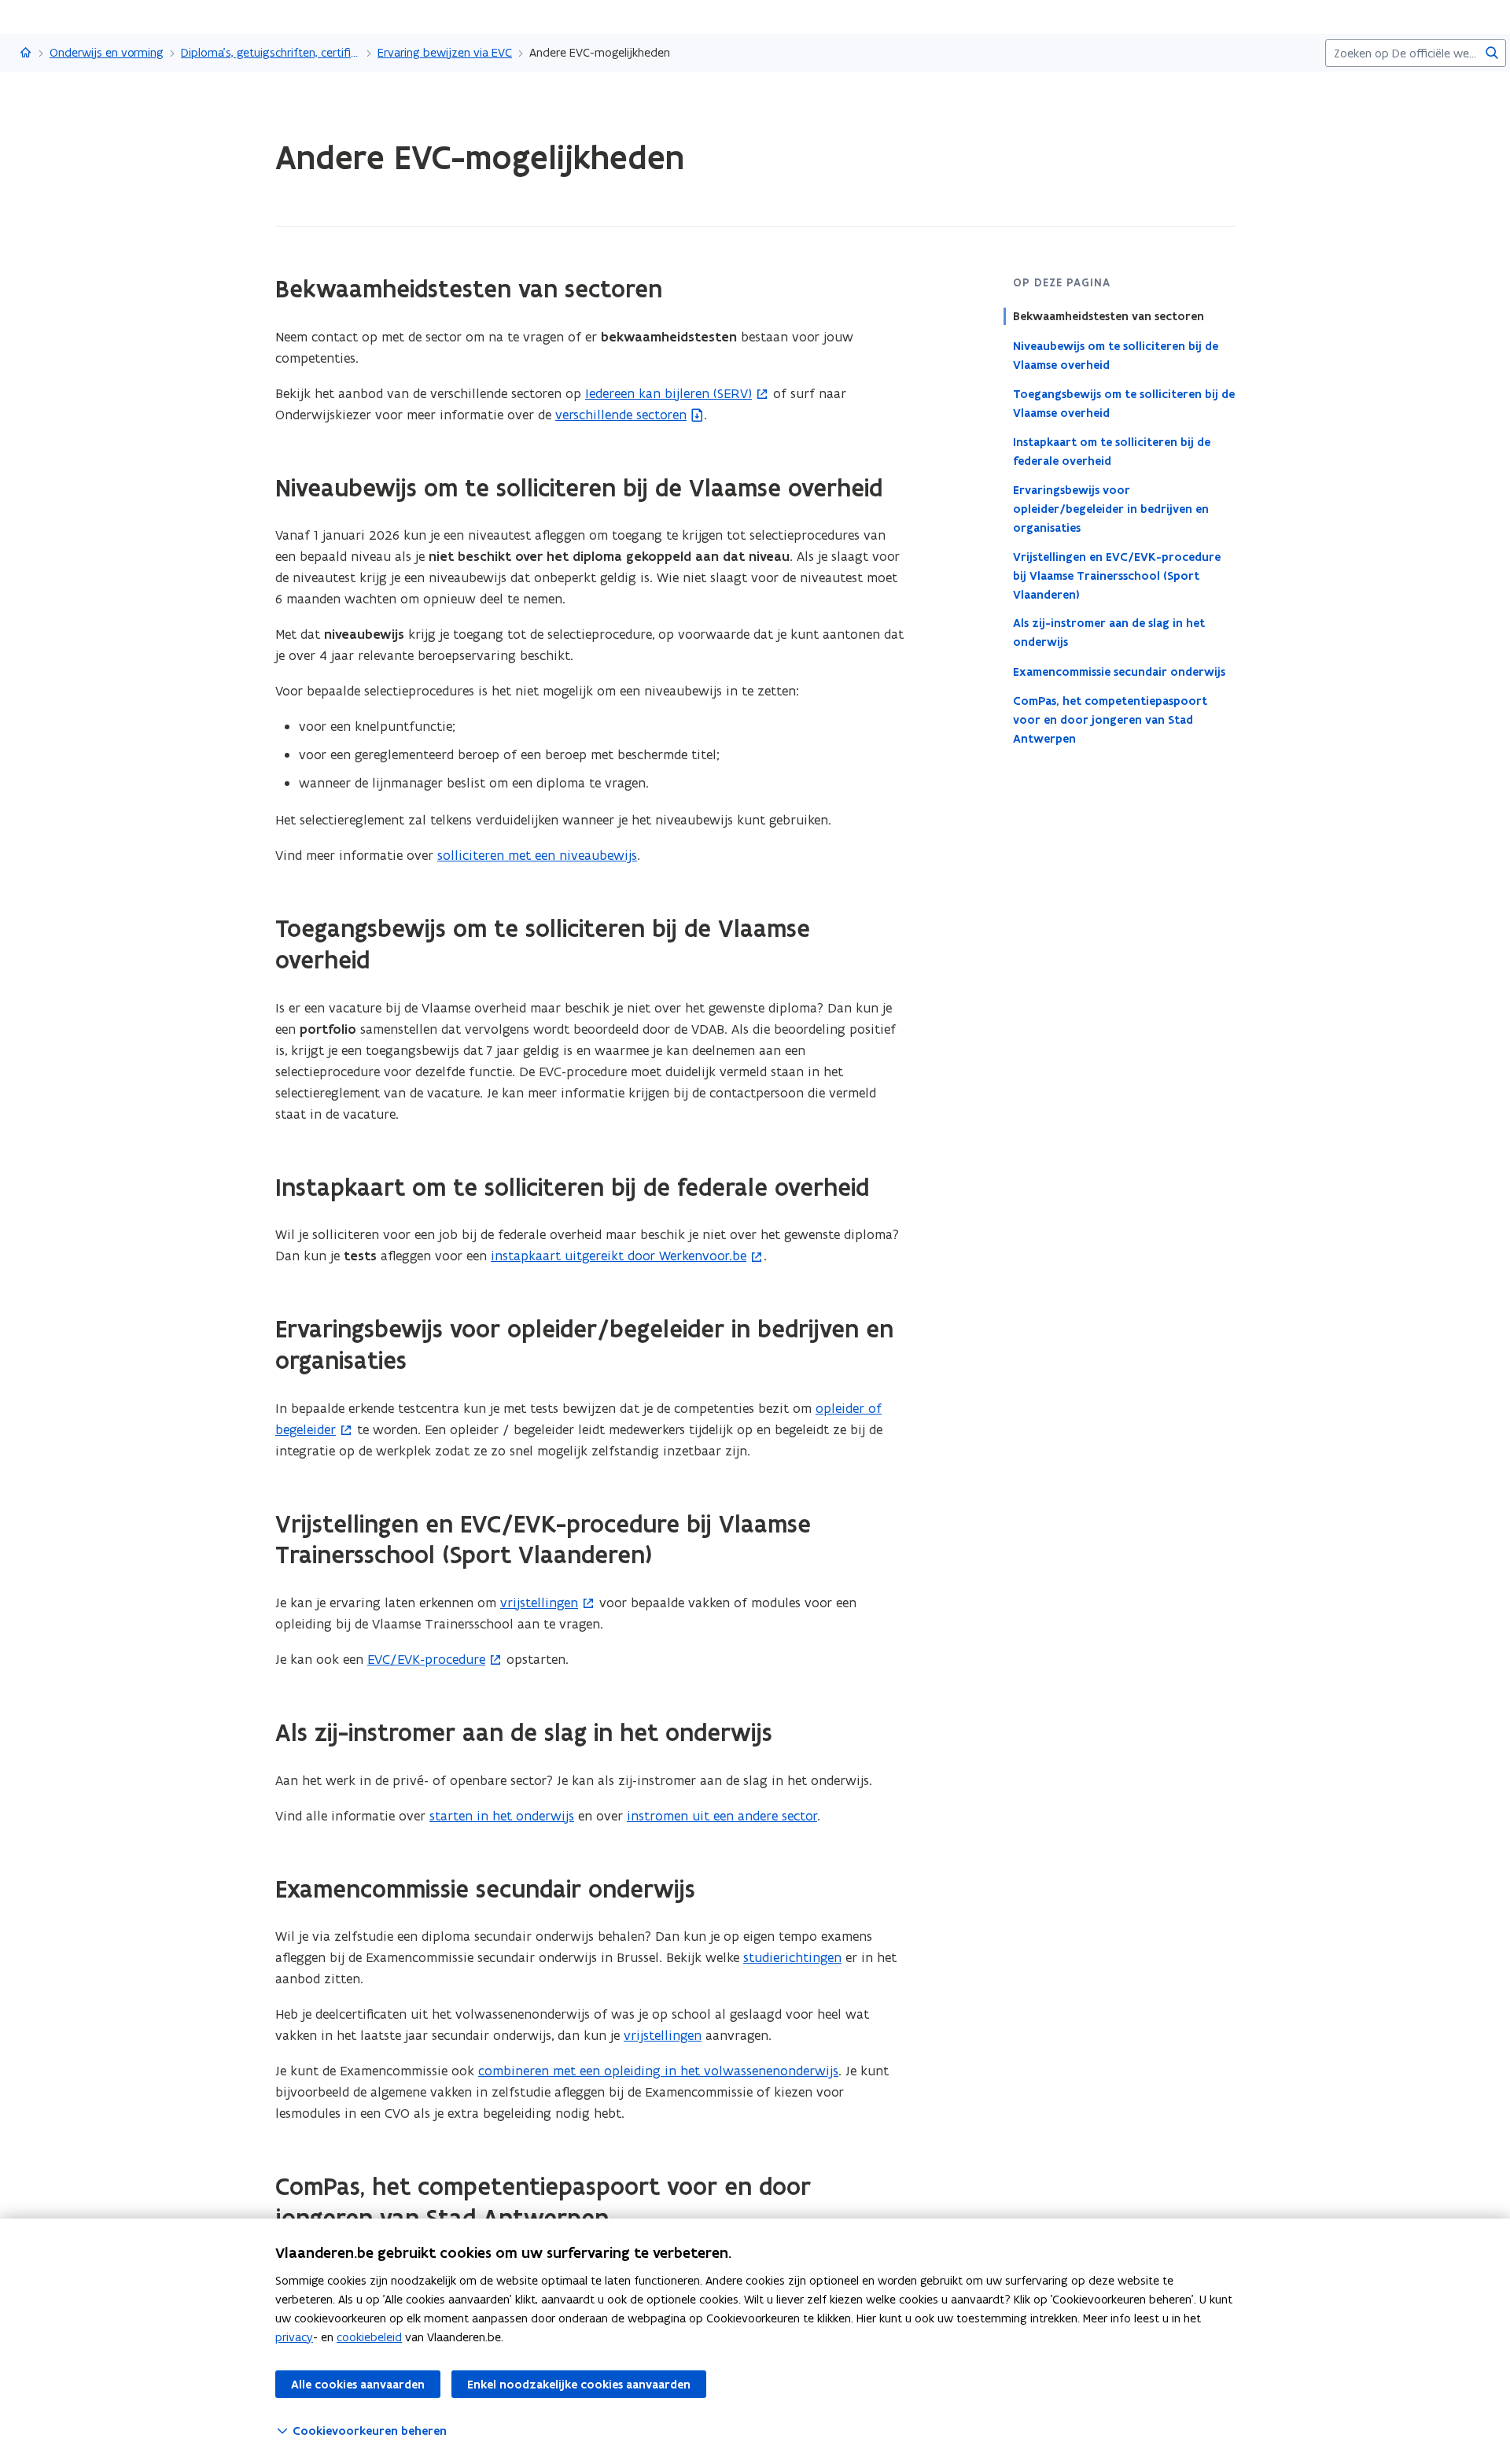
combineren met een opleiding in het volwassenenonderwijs (658, 2071)
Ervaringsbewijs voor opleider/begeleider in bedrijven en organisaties (1111, 508)
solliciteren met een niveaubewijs (537, 855)
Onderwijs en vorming (107, 52)
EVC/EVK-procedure (426, 1659)
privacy (294, 2337)
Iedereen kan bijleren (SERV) (668, 393)
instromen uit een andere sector (722, 1816)
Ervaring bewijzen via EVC (445, 52)
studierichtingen (792, 1957)
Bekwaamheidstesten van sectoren (1109, 316)
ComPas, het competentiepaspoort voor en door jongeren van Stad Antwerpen (1110, 719)
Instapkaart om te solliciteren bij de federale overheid (1112, 451)
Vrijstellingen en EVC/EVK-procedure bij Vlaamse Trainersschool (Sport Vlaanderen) (1117, 575)
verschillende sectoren (621, 415)
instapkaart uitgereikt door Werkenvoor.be (619, 1256)
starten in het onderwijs (502, 1816)
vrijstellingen (539, 1603)
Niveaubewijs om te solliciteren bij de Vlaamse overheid (1116, 355)
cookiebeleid (369, 2337)
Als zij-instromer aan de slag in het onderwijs (1109, 633)
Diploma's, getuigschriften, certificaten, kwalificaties (271, 52)
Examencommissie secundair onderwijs (1119, 671)
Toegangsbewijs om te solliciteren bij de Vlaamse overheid (1124, 403)
